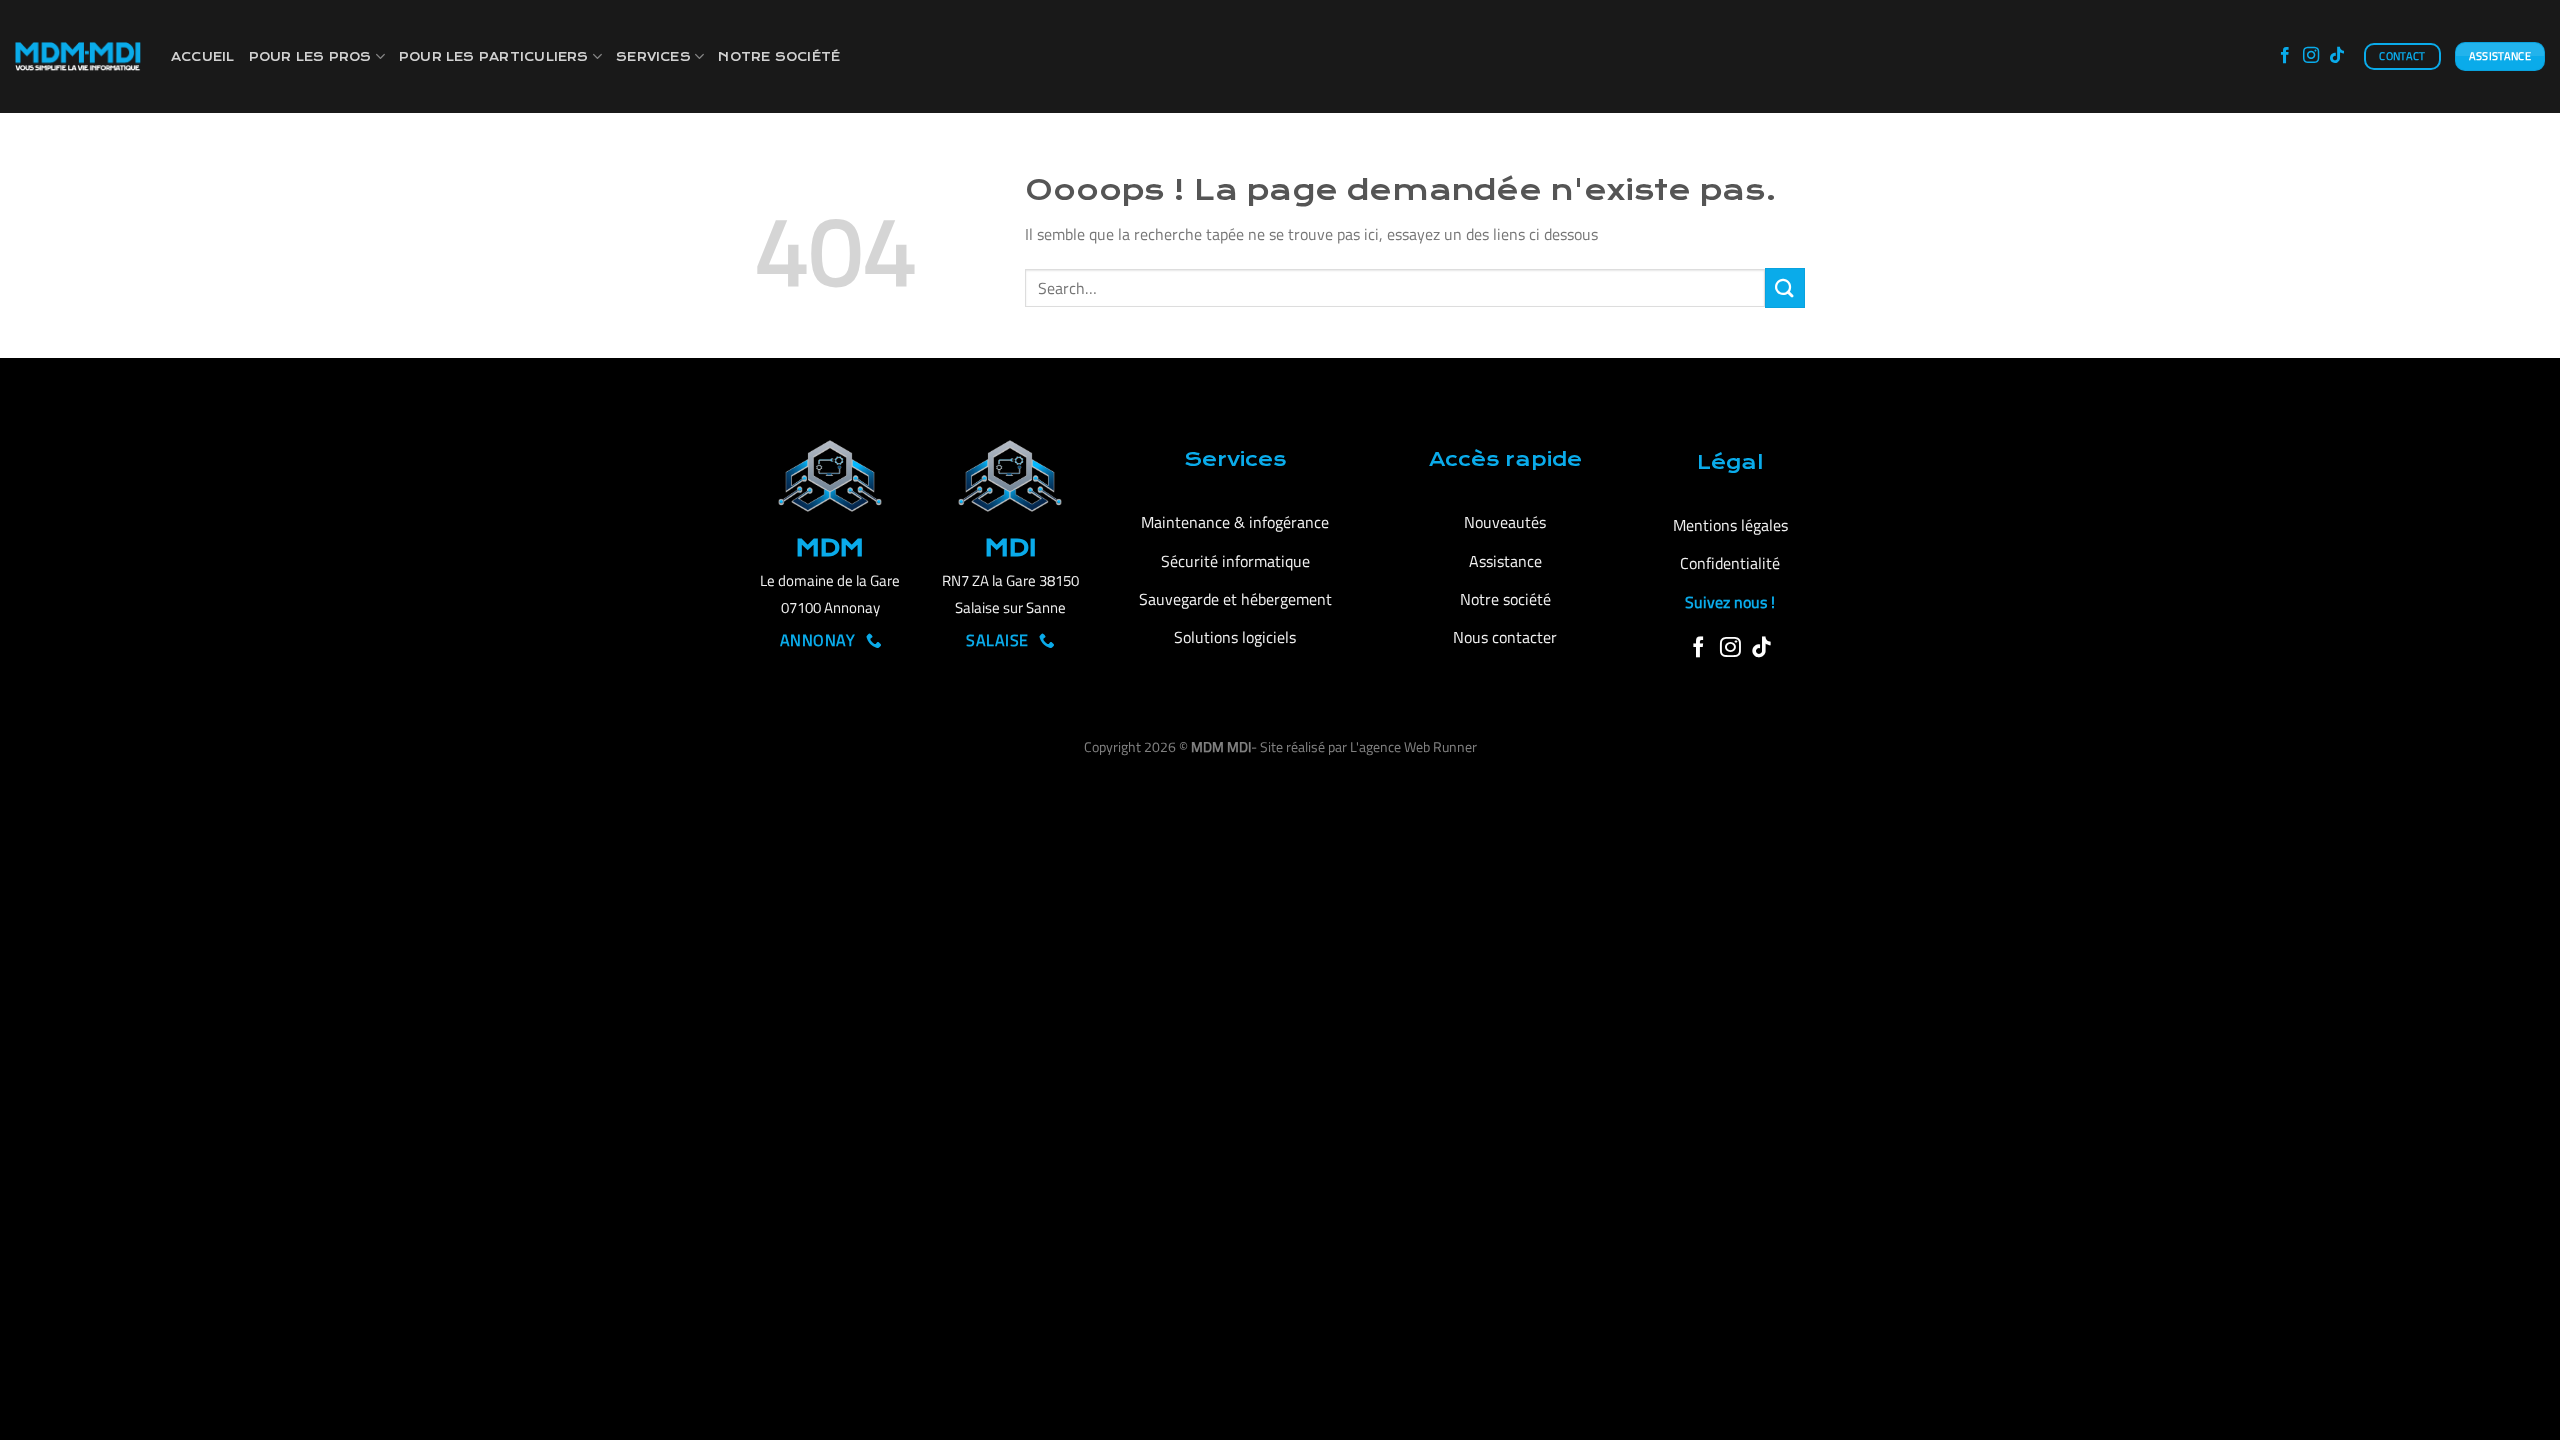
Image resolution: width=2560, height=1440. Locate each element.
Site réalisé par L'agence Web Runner (1368, 747)
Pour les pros (310, 57)
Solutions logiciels (1235, 637)
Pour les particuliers (494, 57)
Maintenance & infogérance (1235, 522)
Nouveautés (1505, 522)
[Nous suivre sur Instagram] (2311, 56)
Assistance (1505, 561)
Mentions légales (1730, 525)
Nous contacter (1505, 637)
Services (653, 57)
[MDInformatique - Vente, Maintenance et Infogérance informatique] (78, 56)
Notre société (779, 57)
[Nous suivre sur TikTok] (2337, 56)
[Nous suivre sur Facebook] (2285, 56)
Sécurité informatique (1235, 561)
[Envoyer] (1785, 287)
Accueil (203, 57)
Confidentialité (1730, 563)
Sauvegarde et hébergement (1235, 599)
